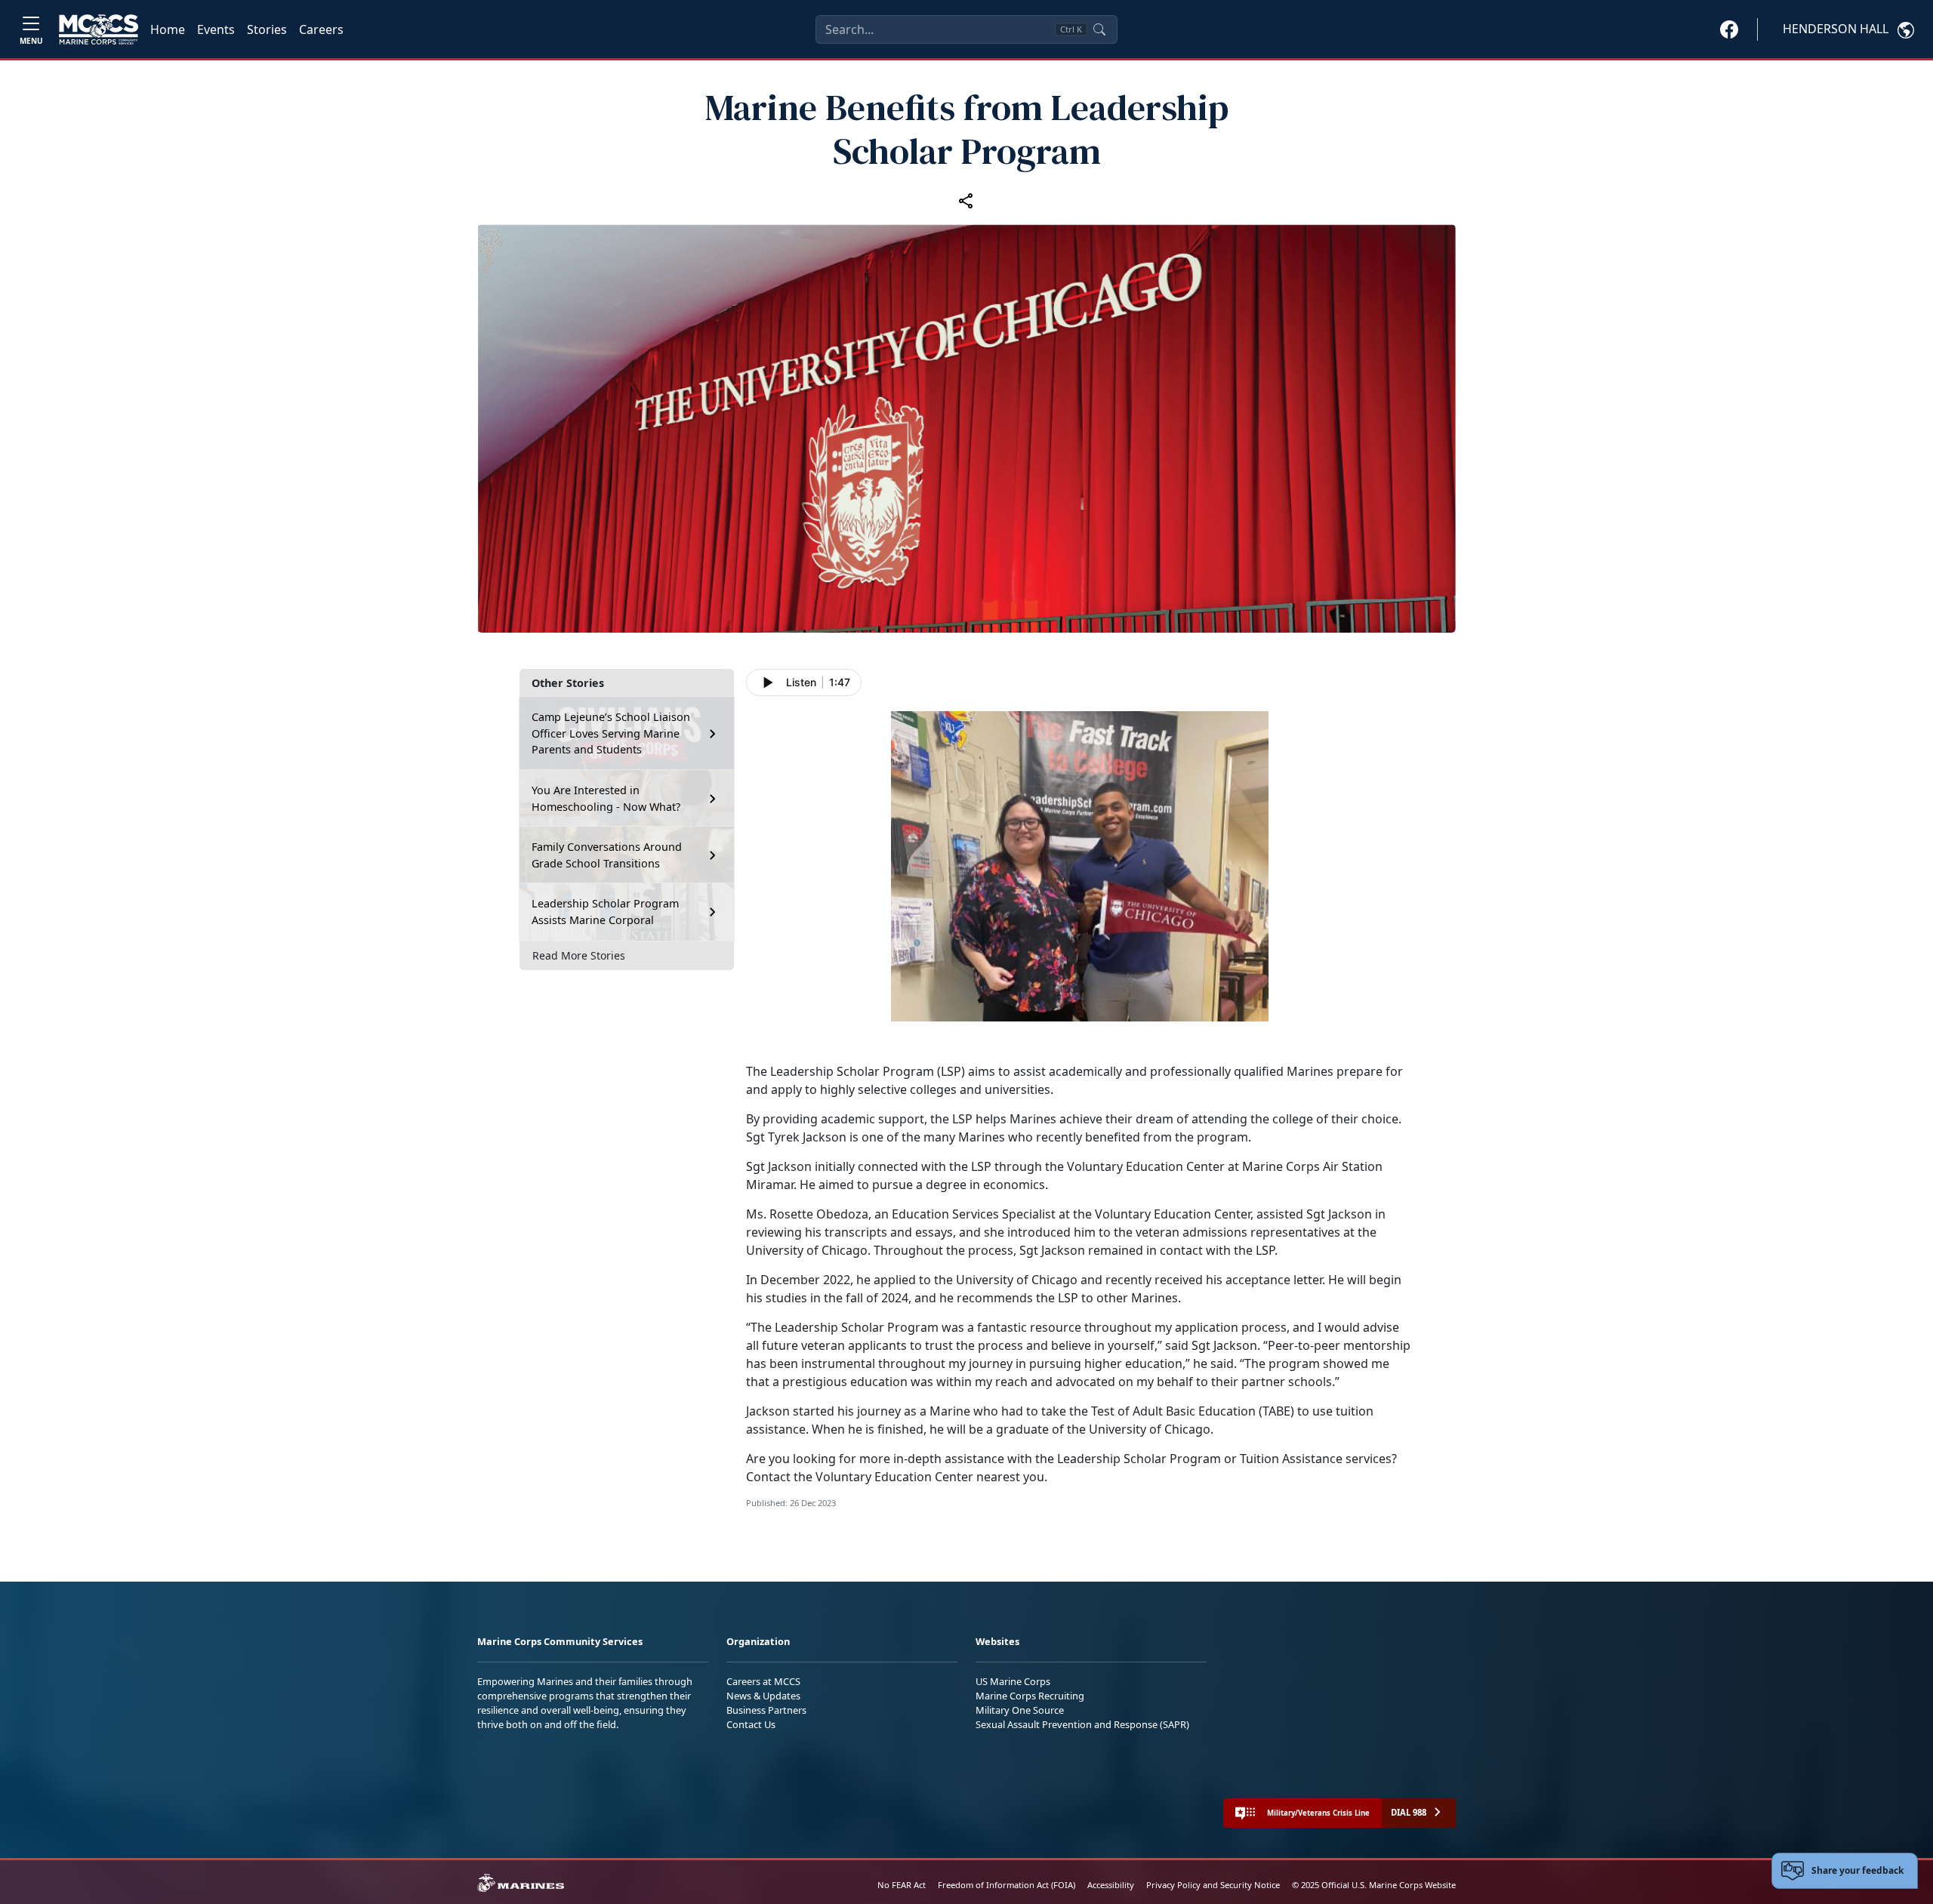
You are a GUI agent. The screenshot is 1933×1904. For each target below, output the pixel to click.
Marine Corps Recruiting (1030, 1696)
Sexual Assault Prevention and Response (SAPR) (1082, 1724)
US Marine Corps (1013, 1681)
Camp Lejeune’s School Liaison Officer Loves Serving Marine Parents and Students (611, 733)
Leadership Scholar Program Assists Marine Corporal (605, 912)
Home (168, 29)
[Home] (99, 29)
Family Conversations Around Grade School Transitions (607, 855)
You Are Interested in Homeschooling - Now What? (606, 798)
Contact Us (751, 1724)
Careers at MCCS (763, 1681)
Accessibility (1111, 1885)
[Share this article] (966, 200)
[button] (1729, 29)
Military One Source (1020, 1710)
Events (216, 29)
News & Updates (763, 1696)
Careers (321, 29)
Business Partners (766, 1710)
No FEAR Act (902, 1885)
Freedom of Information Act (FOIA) (1007, 1885)
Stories (267, 29)
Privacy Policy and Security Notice (1213, 1885)
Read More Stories (579, 955)
